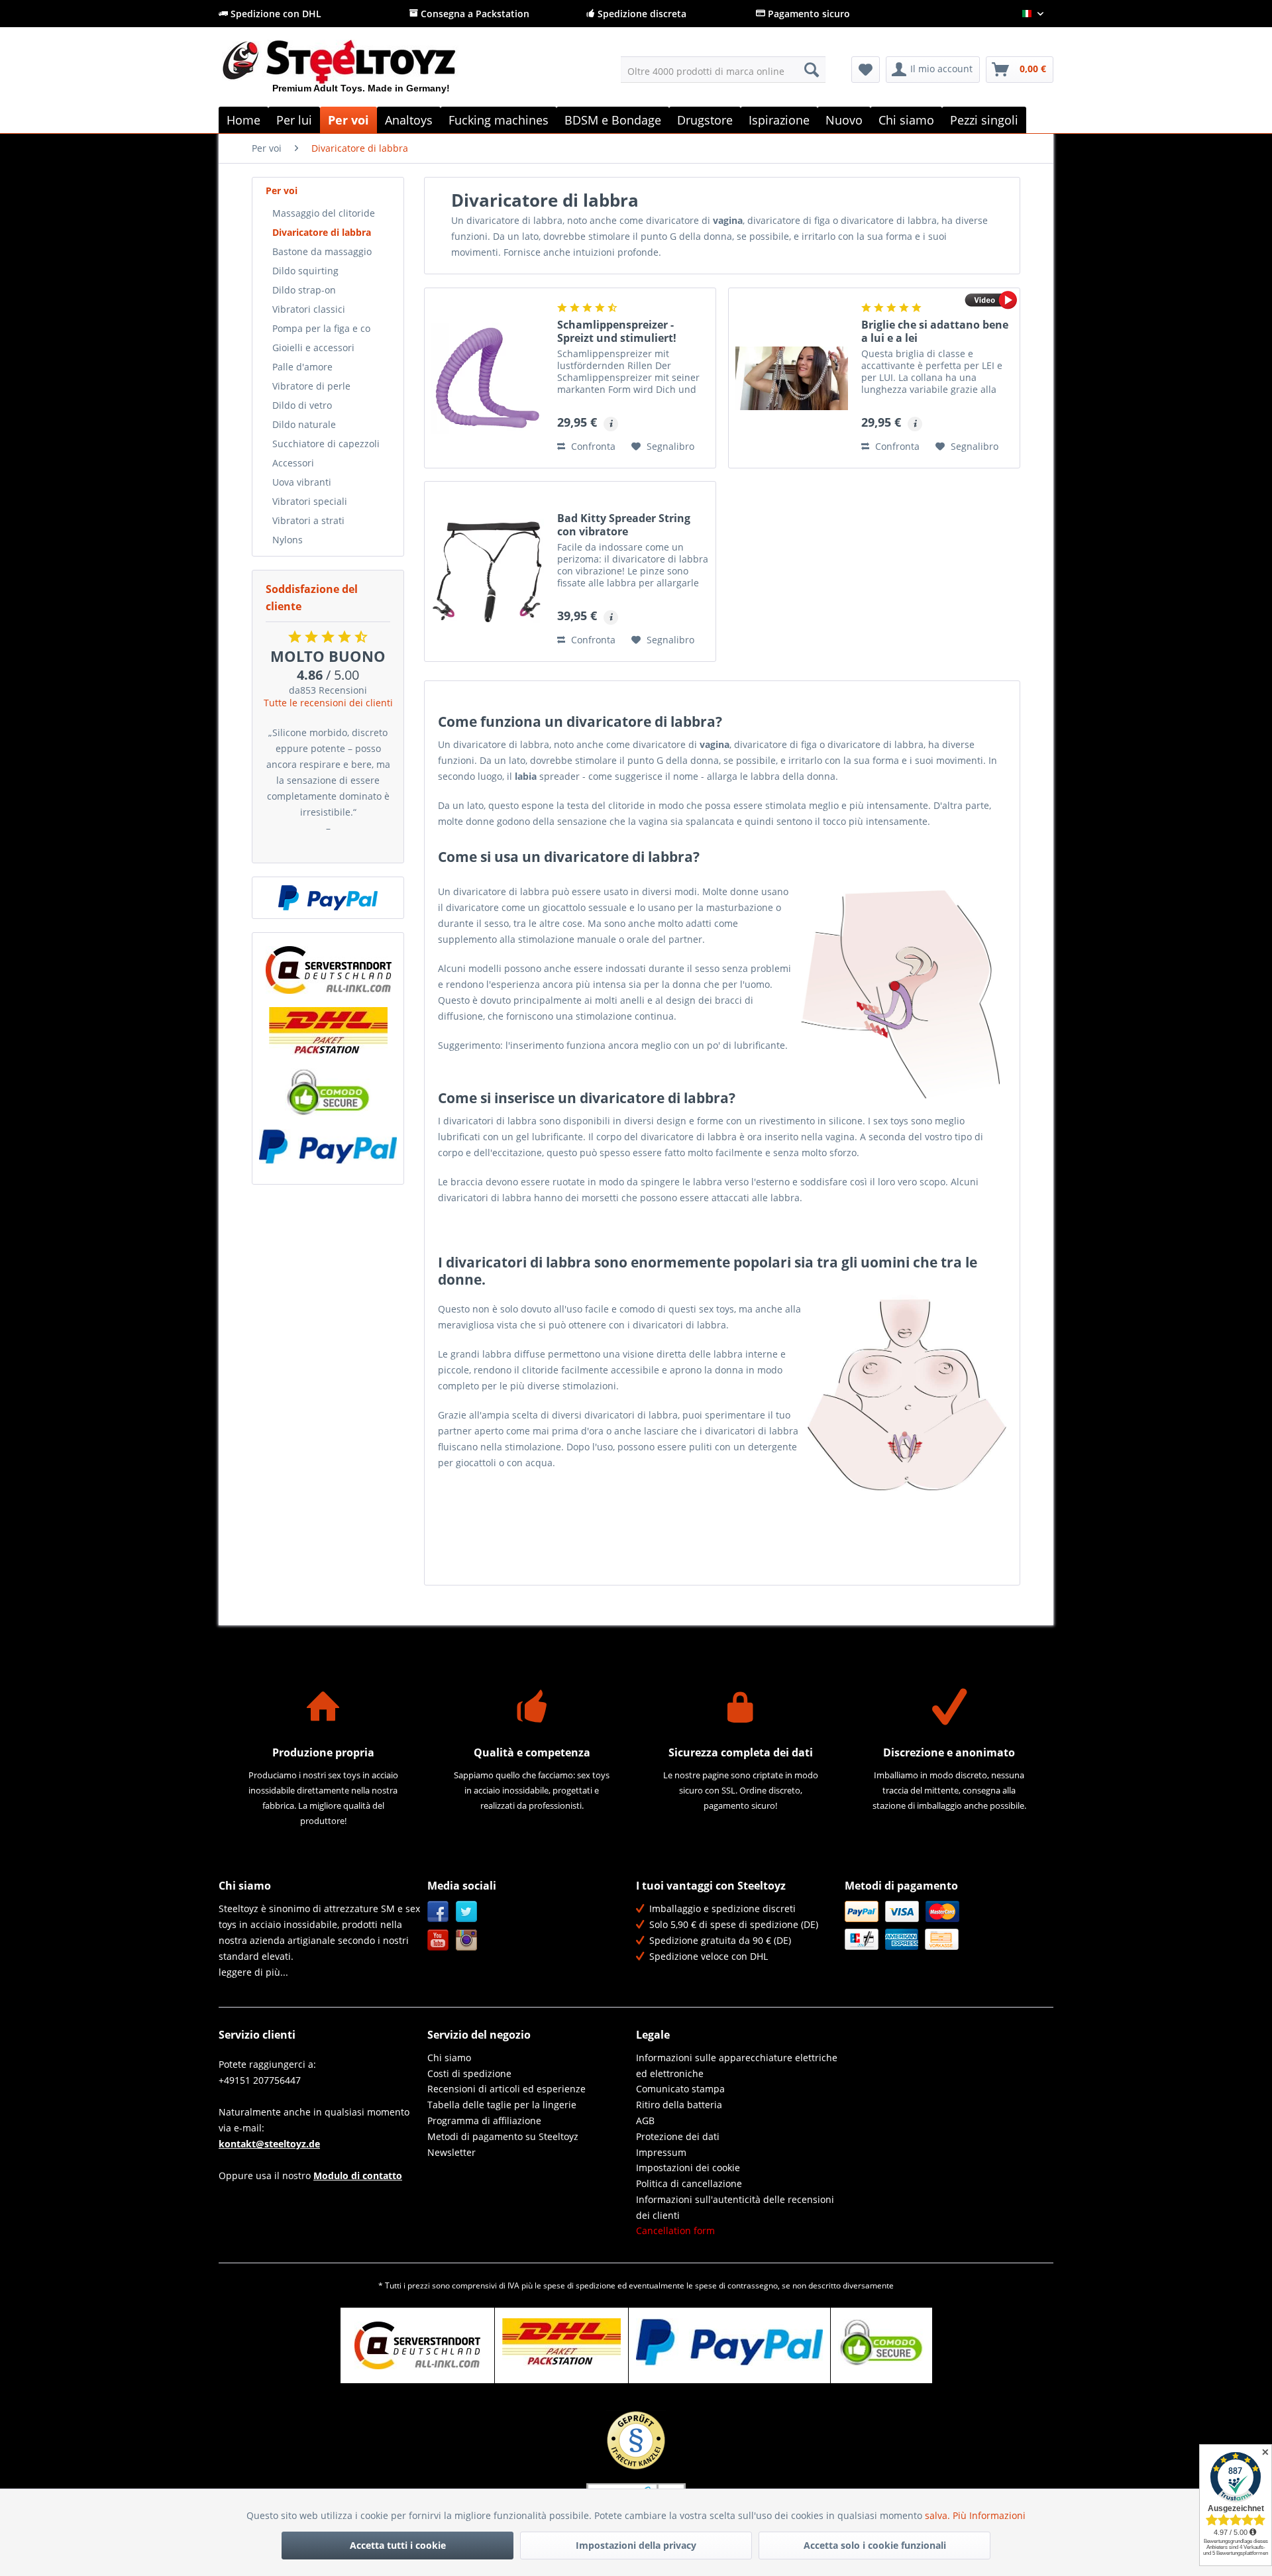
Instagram (467, 1940)
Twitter (467, 1912)
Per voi (282, 190)
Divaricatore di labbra (322, 232)
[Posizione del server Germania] (328, 970)
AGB (645, 2120)
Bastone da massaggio (322, 251)
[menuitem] (723, 70)
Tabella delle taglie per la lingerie (502, 2105)
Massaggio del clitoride (324, 213)
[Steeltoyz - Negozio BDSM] (361, 72)
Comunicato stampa (680, 2089)
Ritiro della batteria (679, 2105)
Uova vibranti (302, 482)
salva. (939, 2515)
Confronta (592, 446)
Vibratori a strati (308, 520)
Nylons (288, 540)
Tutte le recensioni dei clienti (328, 703)
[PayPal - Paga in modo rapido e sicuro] (328, 898)
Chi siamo (449, 2058)
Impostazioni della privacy (636, 2545)
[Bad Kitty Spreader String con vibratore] (488, 571)
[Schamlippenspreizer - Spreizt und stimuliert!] (488, 378)
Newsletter (451, 2152)
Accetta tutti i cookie (398, 2545)
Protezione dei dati (678, 2136)
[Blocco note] (866, 70)
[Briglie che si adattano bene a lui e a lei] (792, 378)
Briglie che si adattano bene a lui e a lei (935, 331)
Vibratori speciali (310, 501)
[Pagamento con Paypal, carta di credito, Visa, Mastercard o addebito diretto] (328, 1147)
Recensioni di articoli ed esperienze (506, 2089)
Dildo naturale (304, 424)
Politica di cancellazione (689, 2183)
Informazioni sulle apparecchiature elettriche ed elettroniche (737, 2066)
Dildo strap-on (304, 290)
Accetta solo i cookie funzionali (875, 2545)
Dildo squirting (305, 271)
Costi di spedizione (469, 2073)
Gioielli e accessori (313, 348)
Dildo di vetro (302, 405)
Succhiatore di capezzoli (326, 444)
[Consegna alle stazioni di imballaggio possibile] (328, 1031)
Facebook (438, 1912)
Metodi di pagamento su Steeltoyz (503, 2136)
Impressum (661, 2152)
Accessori (293, 463)
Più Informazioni (989, 2515)
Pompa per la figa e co (321, 328)
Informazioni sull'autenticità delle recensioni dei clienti (735, 2207)
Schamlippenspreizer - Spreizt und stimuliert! (617, 331)
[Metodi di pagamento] (946, 1925)
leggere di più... (253, 1972)
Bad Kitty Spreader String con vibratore (624, 525)
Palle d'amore (302, 367)
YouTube (438, 1940)
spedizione (596, 2285)
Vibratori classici (309, 309)
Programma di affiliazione (484, 2120)
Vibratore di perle (311, 386)
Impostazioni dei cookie (688, 2168)
